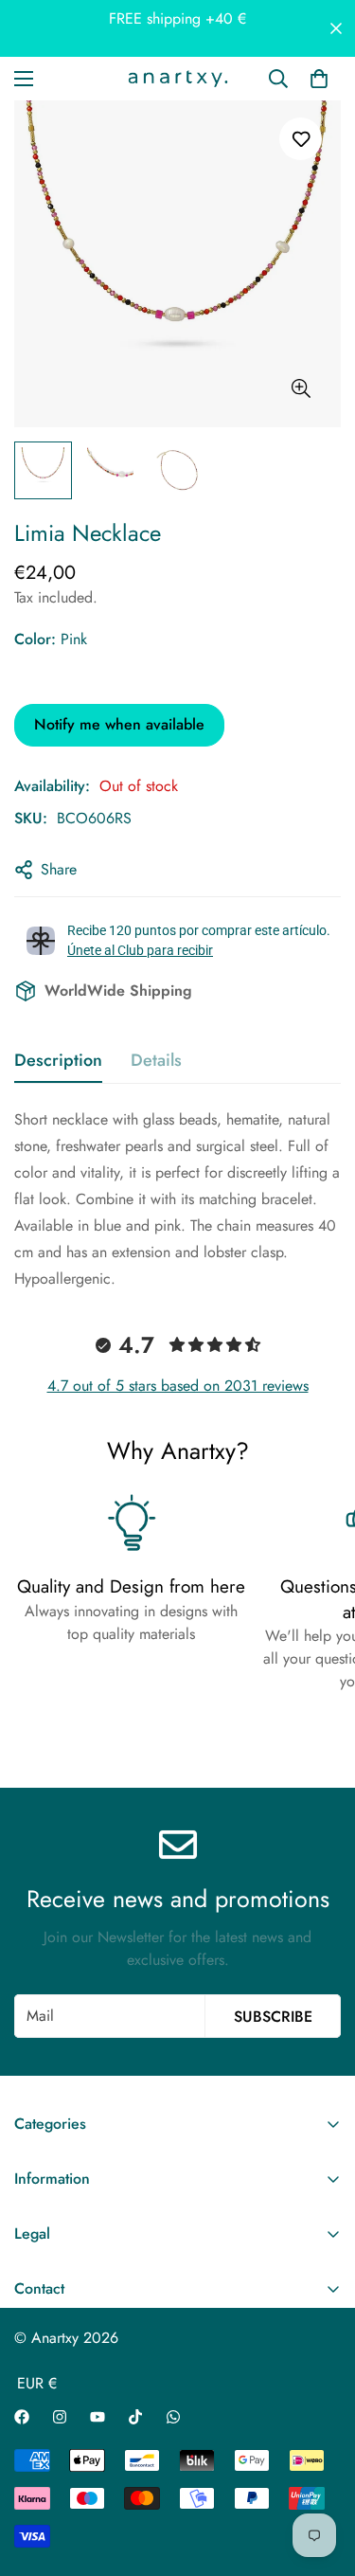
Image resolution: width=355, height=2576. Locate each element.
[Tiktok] (135, 2417)
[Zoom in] (301, 389)
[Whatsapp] (173, 2417)
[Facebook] (22, 2417)
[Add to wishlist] (301, 139)
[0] (319, 79)
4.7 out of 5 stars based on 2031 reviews (178, 1386)
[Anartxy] (178, 79)
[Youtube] (98, 2417)
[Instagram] (60, 2417)
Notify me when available (119, 724)
